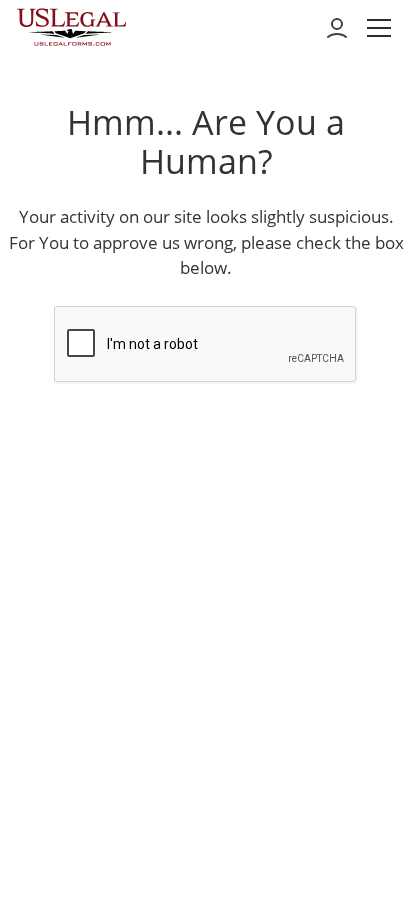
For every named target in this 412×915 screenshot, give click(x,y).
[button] (379, 28)
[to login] (337, 28)
